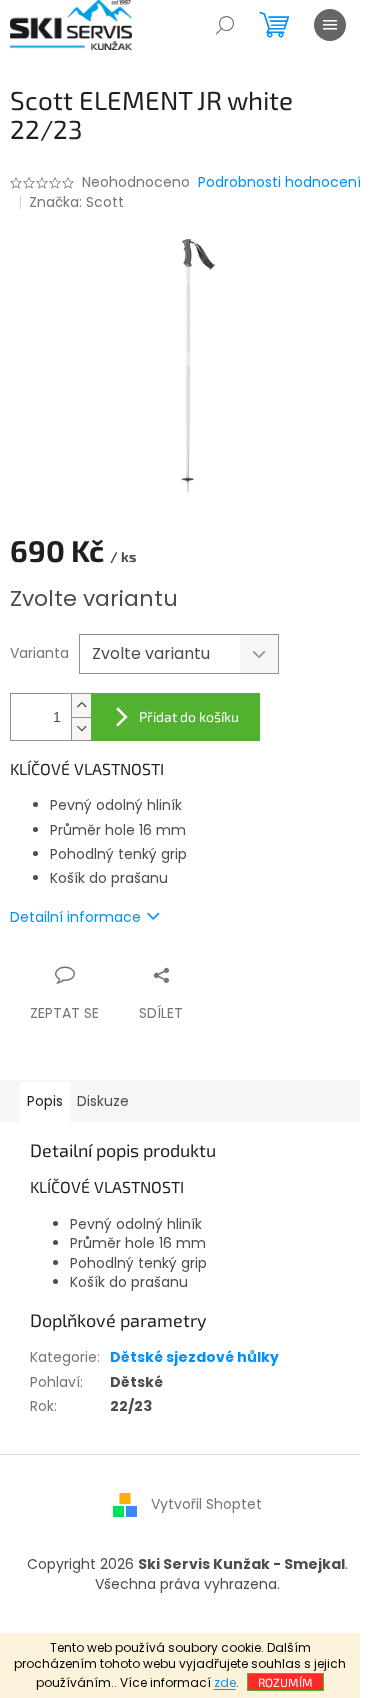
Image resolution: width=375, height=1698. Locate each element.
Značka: (76, 202)
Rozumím (285, 1682)
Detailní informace (75, 917)
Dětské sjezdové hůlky (194, 1357)
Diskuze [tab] (103, 1101)
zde (225, 1682)
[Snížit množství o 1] (81, 728)
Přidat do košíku (189, 716)
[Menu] (330, 25)
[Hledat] (225, 25)
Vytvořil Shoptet (206, 1504)
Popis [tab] (45, 1101)
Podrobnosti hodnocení (279, 182)
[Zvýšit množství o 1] (81, 705)
